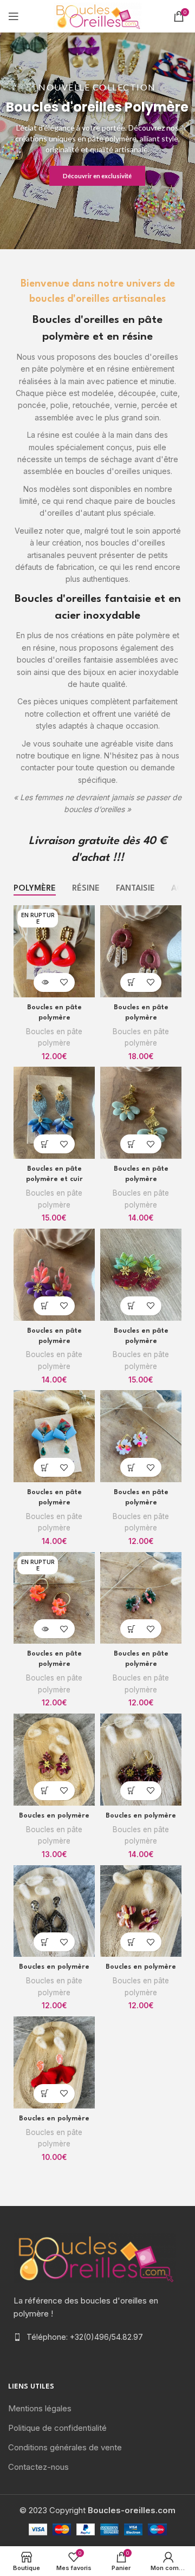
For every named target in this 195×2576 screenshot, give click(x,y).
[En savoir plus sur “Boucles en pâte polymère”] (45, 982)
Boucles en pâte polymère (54, 1037)
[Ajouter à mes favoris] (64, 982)
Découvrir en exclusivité (97, 176)
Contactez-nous (38, 2467)
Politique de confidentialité (57, 2428)
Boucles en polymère (54, 1816)
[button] (131, 982)
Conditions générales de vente (65, 2447)
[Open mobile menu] (14, 16)
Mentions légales (40, 2408)
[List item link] (97, 2337)
